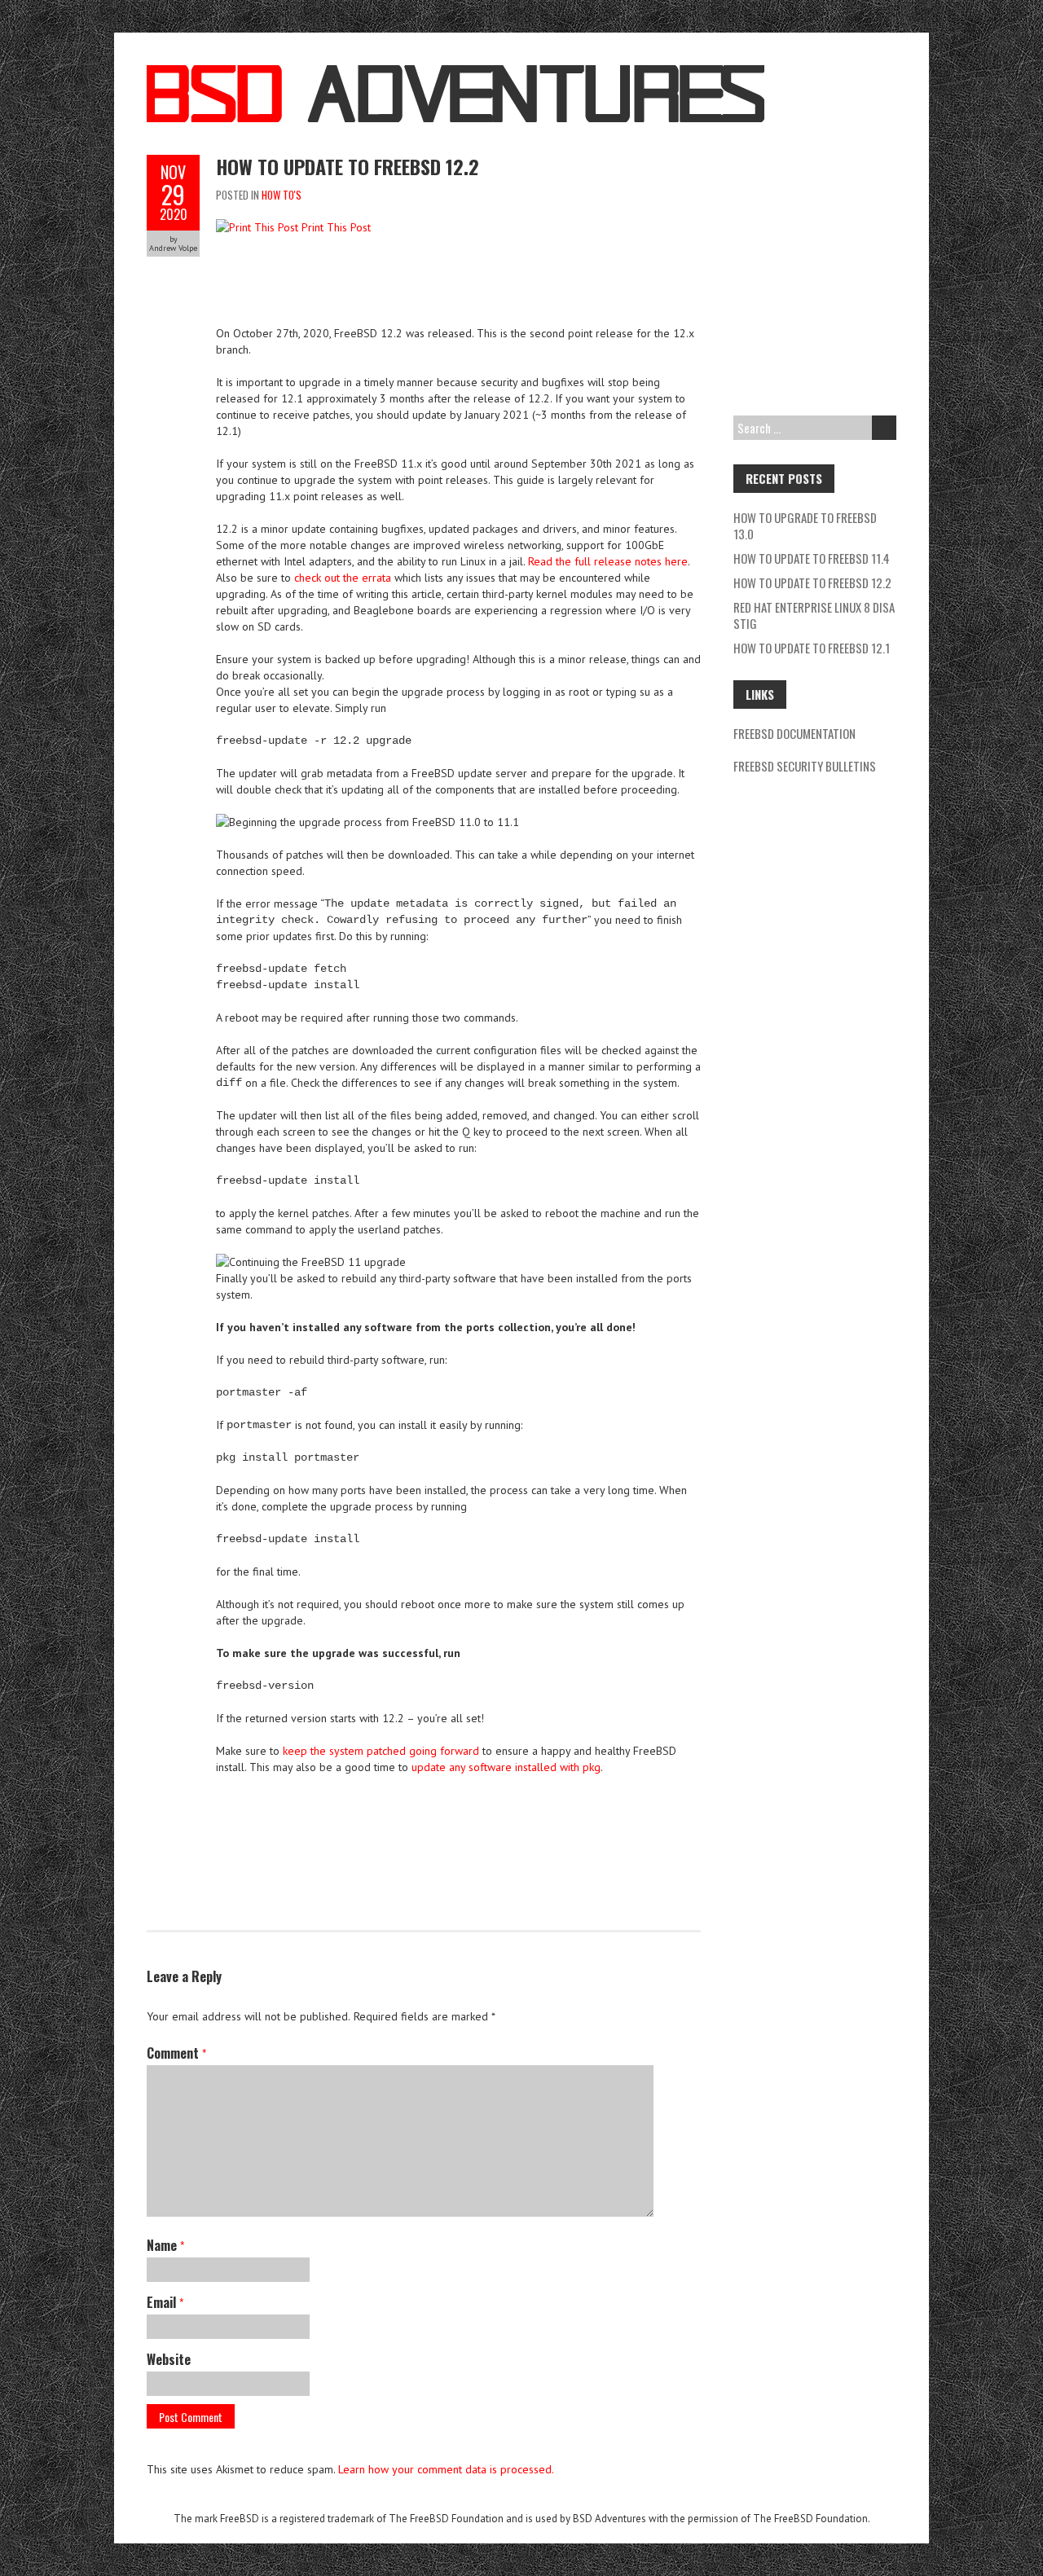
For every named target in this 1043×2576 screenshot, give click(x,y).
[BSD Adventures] (455, 73)
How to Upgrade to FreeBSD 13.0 (805, 525)
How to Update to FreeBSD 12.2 (348, 166)
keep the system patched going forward (381, 1751)
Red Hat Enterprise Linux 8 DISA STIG (814, 615)
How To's (282, 195)
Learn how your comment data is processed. (446, 2469)
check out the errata (343, 578)
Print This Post (336, 227)
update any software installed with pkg (506, 1767)
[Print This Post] (257, 227)
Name (165, 2245)
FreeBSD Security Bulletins (805, 766)
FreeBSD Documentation (794, 733)
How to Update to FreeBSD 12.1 (812, 648)
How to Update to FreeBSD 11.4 (812, 558)
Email (165, 2302)
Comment (176, 2053)
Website (169, 2359)
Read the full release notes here (608, 561)
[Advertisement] (513, 288)
